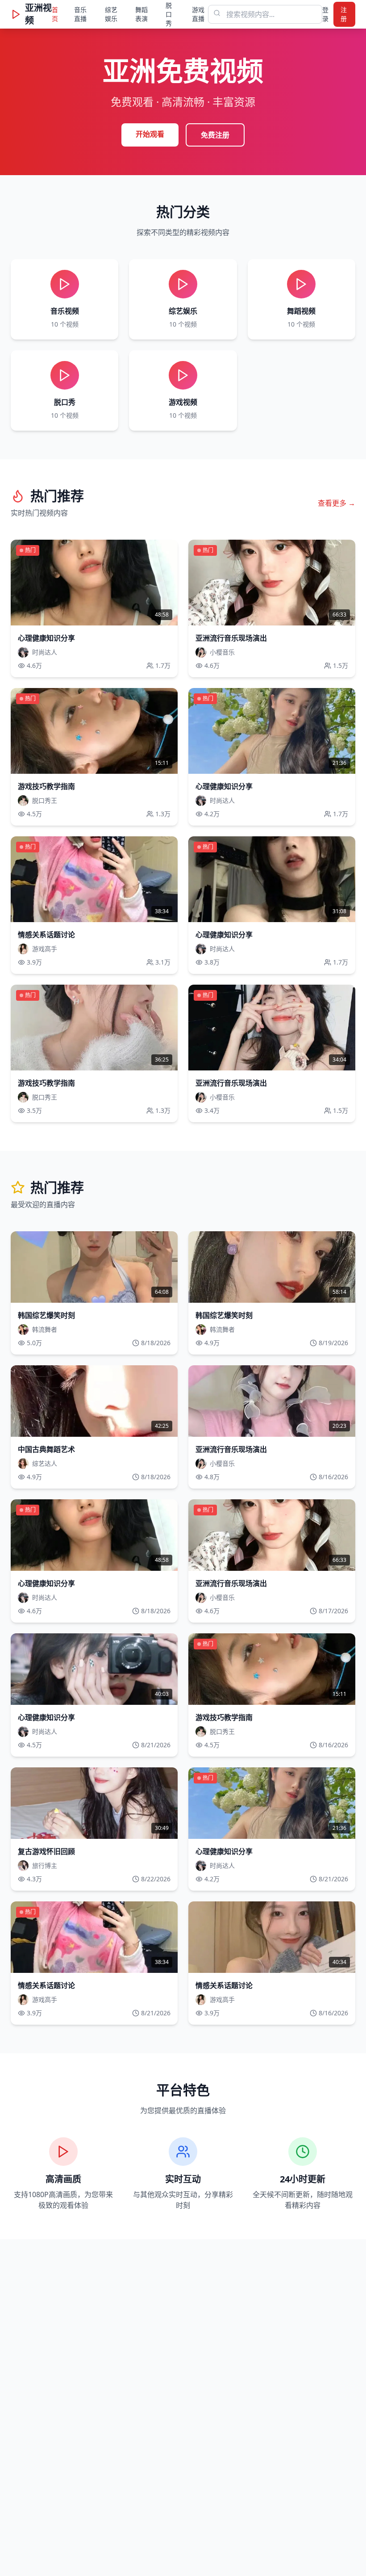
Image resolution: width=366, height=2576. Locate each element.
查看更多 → (337, 503)
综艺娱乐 (111, 14)
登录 (325, 14)
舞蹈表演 (141, 14)
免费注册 (215, 135)
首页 (55, 14)
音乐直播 (80, 14)
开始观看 (150, 134)
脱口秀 (169, 14)
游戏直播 (198, 14)
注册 (344, 14)
